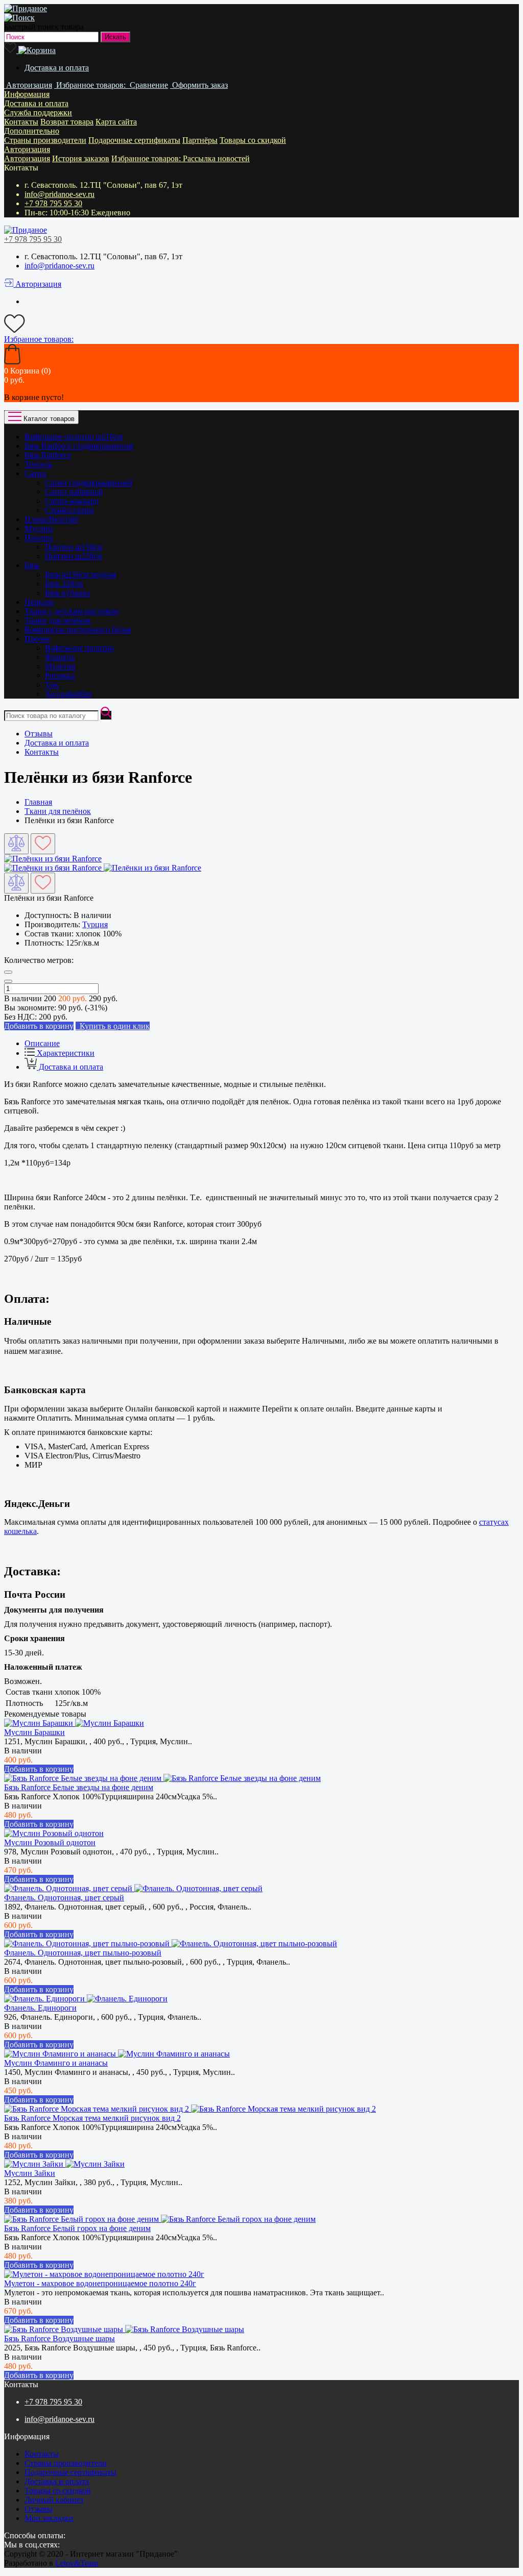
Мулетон (60, 666)
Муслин (39, 528)
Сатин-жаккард (72, 501)
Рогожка (60, 675)
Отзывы (39, 734)
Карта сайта (116, 122)
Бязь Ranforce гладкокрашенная (79, 446)
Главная (38, 802)
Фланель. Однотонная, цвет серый (64, 1898)
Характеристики (65, 1053)
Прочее (37, 639)
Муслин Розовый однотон (50, 1842)
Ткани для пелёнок (58, 620)
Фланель (60, 657)
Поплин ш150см (74, 547)
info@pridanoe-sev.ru (60, 194)
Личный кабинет (54, 2500)
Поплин (39, 538)
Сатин (35, 473)
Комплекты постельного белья (78, 629)
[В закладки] (43, 844)
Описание (42, 1043)
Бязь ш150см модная (80, 574)
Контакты (21, 122)
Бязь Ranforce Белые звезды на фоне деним (79, 1787)
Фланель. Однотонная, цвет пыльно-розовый (83, 1953)
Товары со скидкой (253, 140)
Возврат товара (67, 122)
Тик (52, 685)
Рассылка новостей (216, 158)
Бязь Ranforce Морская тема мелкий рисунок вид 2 (92, 2118)
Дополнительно (32, 131)
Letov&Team (77, 2563)
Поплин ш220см (74, 556)
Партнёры (200, 140)
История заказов (81, 158)
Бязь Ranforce (48, 455)
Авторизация (27, 149)
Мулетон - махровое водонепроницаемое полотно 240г (100, 2283)
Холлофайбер (68, 694)
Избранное (147, 158)
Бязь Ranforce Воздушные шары (60, 2338)
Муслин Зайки (30, 2173)
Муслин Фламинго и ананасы (56, 2063)
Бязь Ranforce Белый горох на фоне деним (77, 2228)
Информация (27, 94)
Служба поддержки (38, 113)
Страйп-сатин (69, 510)
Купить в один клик (113, 1026)
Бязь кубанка (67, 593)
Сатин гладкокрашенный (89, 482)
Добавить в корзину (39, 1769)
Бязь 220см (64, 584)
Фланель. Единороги (40, 2008)
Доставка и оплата (57, 68)
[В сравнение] (16, 844)
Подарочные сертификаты (134, 140)
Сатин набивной (74, 492)
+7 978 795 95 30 (53, 203)
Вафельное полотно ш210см (74, 437)
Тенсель (38, 464)
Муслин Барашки (34, 1732)
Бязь (32, 565)
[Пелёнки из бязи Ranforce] (53, 859)
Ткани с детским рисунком (72, 611)
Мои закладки (49, 2518)
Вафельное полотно (79, 648)
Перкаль (39, 602)
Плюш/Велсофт (52, 519)
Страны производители (45, 140)
